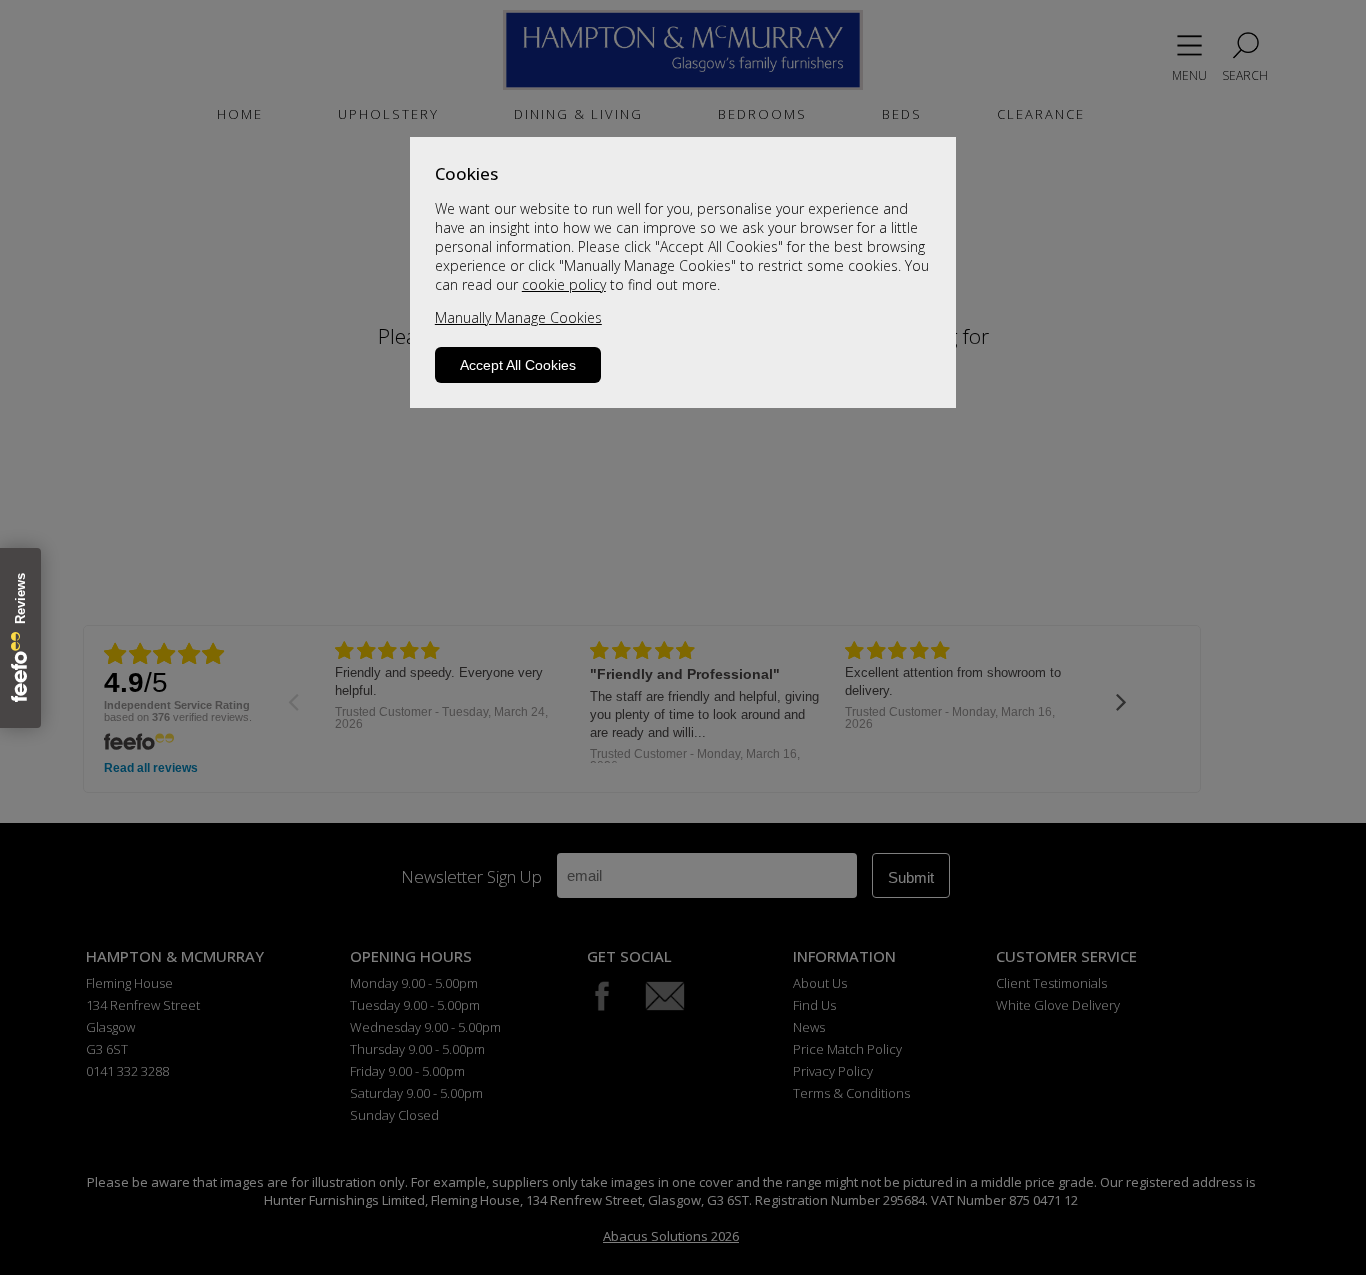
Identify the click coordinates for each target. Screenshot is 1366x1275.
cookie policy (564, 284)
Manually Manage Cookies (518, 317)
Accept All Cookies (518, 365)
